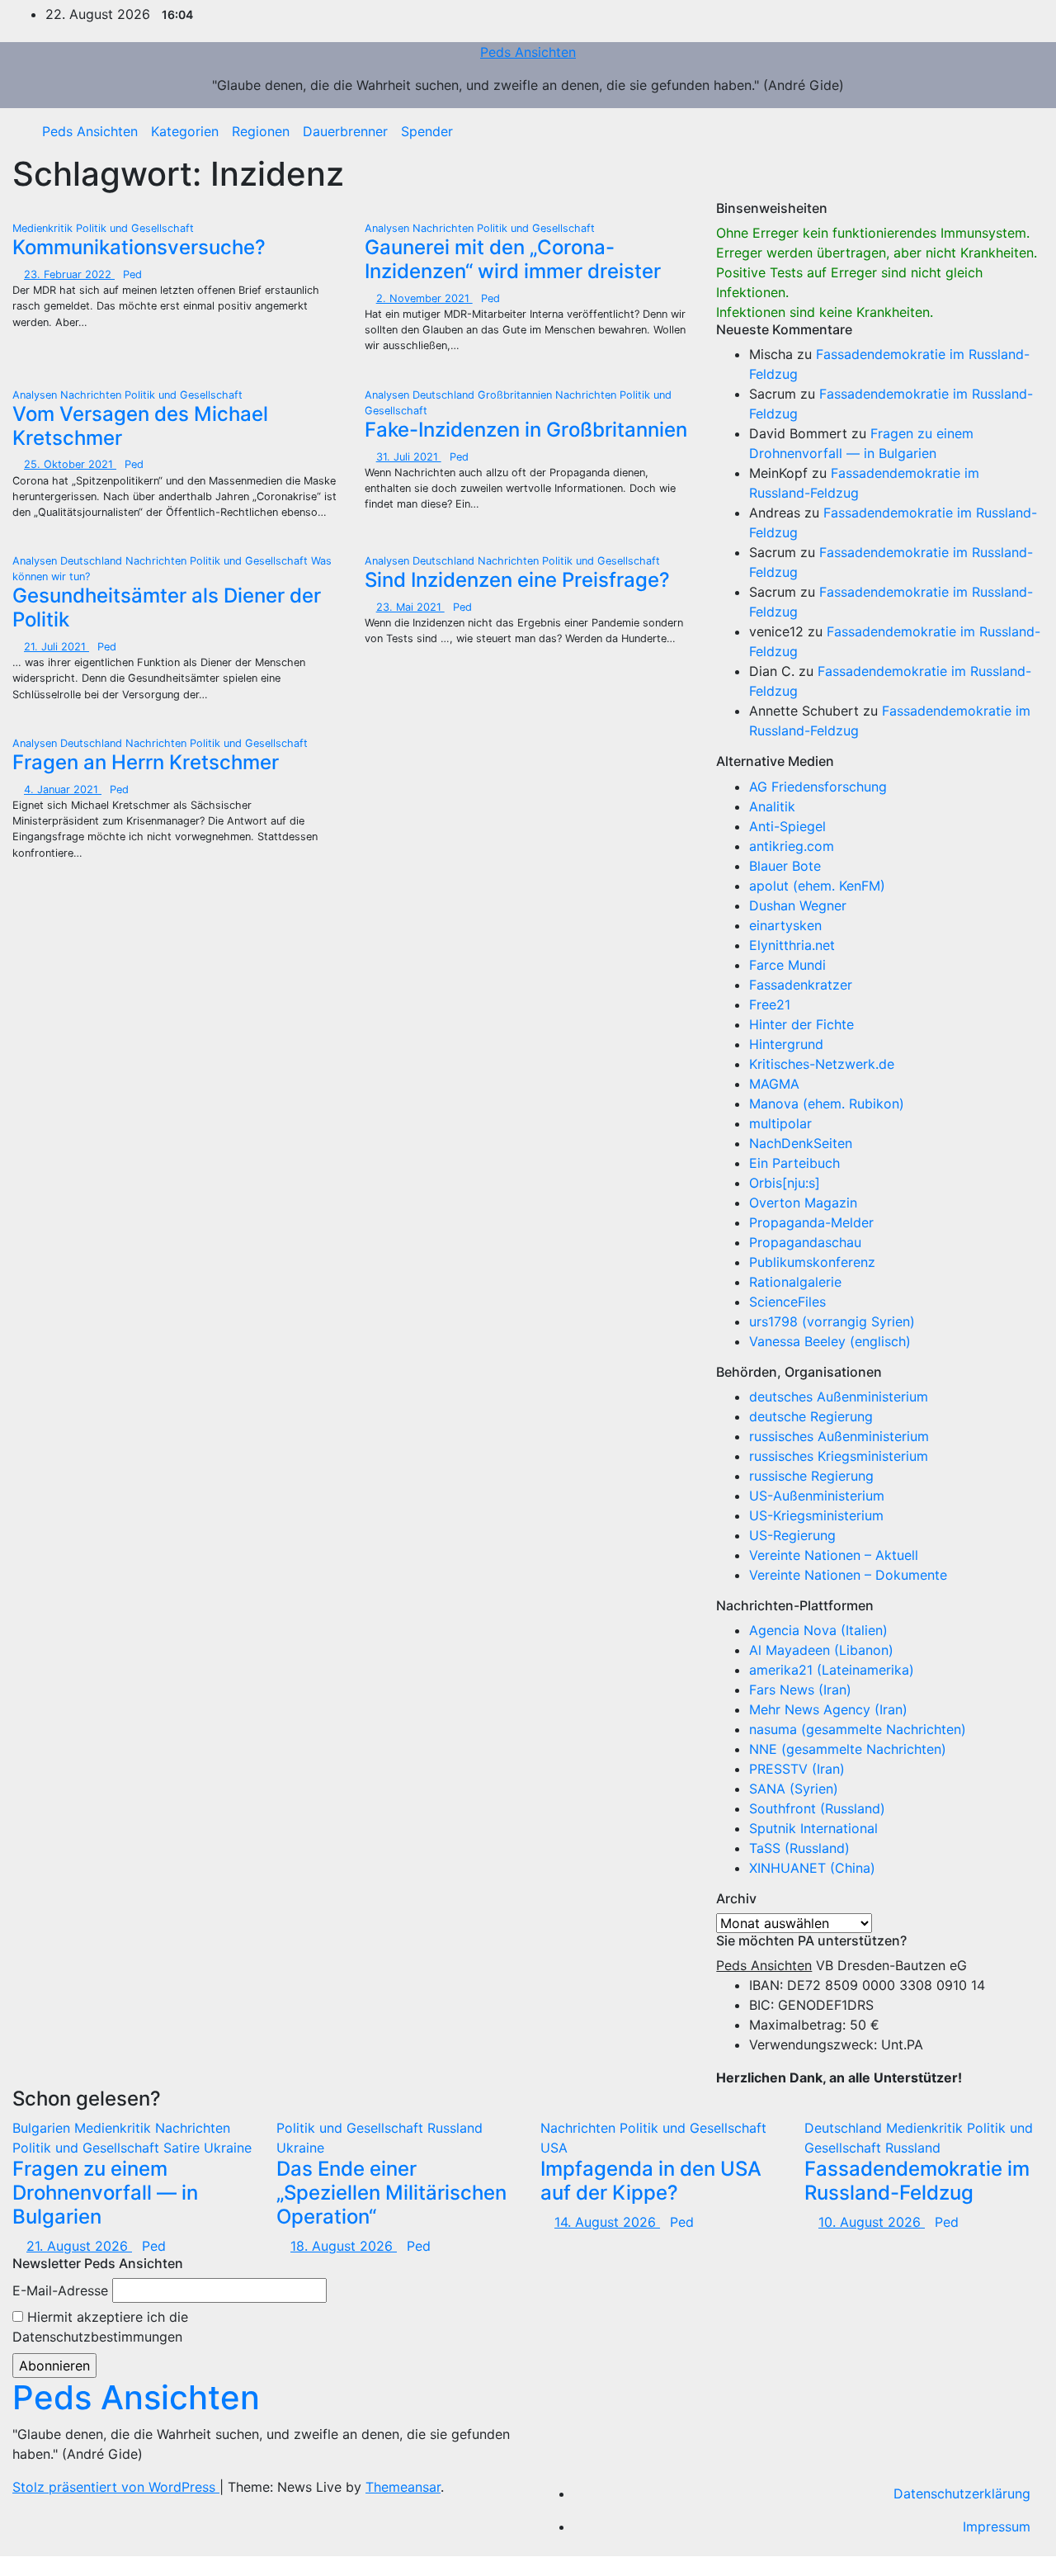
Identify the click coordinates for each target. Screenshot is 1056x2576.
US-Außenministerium (817, 1496)
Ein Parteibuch (794, 1163)
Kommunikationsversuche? (139, 247)
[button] (1019, 131)
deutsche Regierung (811, 1416)
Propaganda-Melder (811, 1222)
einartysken (785, 925)
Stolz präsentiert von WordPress (116, 2487)
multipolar (780, 1123)
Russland (455, 2128)
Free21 (770, 1004)
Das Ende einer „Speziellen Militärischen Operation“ (391, 2193)
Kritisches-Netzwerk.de (822, 1064)
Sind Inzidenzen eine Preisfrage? (517, 580)
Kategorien (185, 131)
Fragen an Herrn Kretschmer (146, 762)
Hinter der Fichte (801, 1024)
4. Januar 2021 (63, 789)
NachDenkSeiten (801, 1143)
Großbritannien (516, 395)
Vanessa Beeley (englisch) (830, 1341)
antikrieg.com (792, 846)
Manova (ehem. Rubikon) (827, 1104)
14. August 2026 (607, 2222)
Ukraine (228, 2148)
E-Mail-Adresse (60, 2290)
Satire (184, 2148)
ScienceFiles (787, 1302)
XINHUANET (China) (812, 1868)
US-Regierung (792, 1535)
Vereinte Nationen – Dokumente (848, 1575)
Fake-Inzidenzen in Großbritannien (526, 430)
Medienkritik (44, 228)
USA (554, 2148)
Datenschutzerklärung (962, 2493)
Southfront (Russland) (817, 1808)
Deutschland (445, 395)
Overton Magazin (803, 1203)
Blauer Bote (785, 866)
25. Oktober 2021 (70, 464)
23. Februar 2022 (69, 274)
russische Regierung (811, 1476)
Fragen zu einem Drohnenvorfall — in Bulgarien (105, 2193)
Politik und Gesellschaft (135, 228)
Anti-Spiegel (787, 826)
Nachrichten (445, 228)
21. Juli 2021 (57, 647)
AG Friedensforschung (818, 787)
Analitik (772, 806)
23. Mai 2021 (410, 607)
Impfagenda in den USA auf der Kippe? (651, 2181)
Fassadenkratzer (801, 985)
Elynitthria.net (792, 945)
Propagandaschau (805, 1242)
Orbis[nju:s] (785, 1183)
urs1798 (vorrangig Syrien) (832, 1321)
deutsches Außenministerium (839, 1397)
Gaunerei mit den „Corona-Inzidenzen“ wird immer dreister (513, 259)
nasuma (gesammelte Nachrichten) (858, 1729)
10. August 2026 (872, 2222)
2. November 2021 (424, 298)
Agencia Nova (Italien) (818, 1630)
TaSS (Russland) (799, 1848)
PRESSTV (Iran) (797, 1769)
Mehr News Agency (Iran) (828, 1709)
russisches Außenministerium (839, 1436)
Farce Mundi (787, 965)
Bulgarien (43, 2128)
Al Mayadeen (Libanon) (821, 1650)
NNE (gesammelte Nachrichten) (848, 1749)
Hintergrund (786, 1044)
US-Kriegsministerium (816, 1515)
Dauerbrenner (345, 131)
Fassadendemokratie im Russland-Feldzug (917, 2181)
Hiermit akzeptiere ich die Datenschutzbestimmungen (100, 2327)
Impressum (997, 2526)
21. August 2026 (79, 2246)
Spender (427, 131)
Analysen (389, 228)
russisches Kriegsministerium (839, 1456)
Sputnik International (813, 1828)
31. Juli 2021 (409, 457)
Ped (132, 274)
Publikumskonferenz (812, 1262)
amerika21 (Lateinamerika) (832, 1670)
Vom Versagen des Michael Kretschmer (140, 426)
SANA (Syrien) (794, 1789)
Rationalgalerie (795, 1282)
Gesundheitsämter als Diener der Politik (167, 607)
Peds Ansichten (528, 52)
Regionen (261, 131)
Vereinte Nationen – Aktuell (834, 1555)
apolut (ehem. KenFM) (817, 886)
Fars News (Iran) (800, 1690)
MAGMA (774, 1084)
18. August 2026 (344, 2246)
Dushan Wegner (798, 905)
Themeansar (403, 2487)
